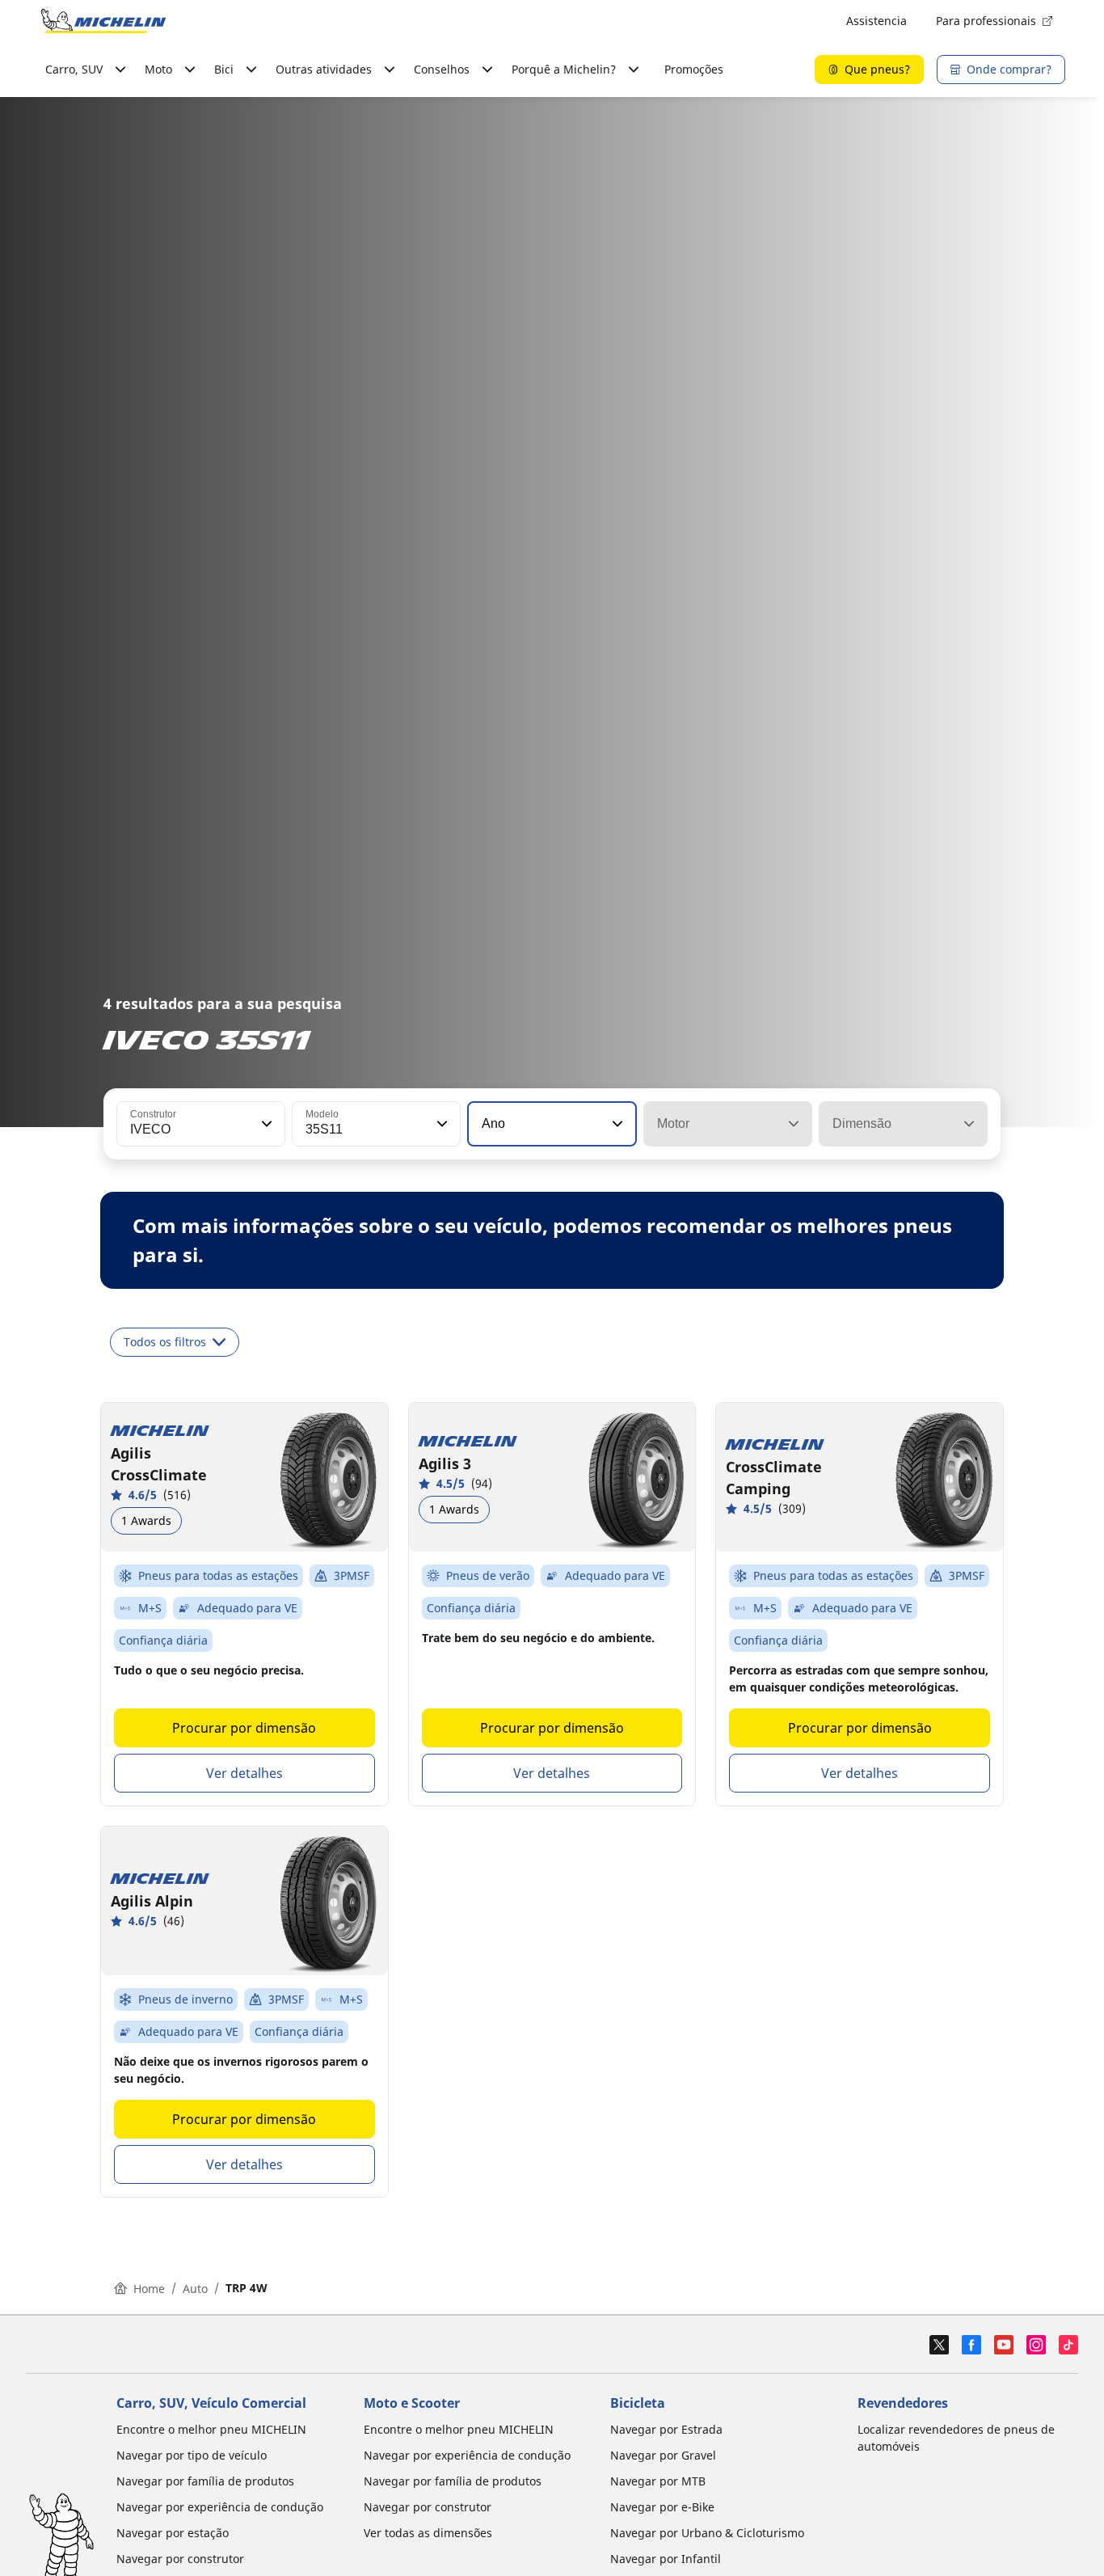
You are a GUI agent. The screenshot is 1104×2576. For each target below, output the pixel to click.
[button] (265, 1124)
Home (149, 2289)
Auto (195, 2289)
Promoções (694, 69)
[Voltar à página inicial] (103, 21)
